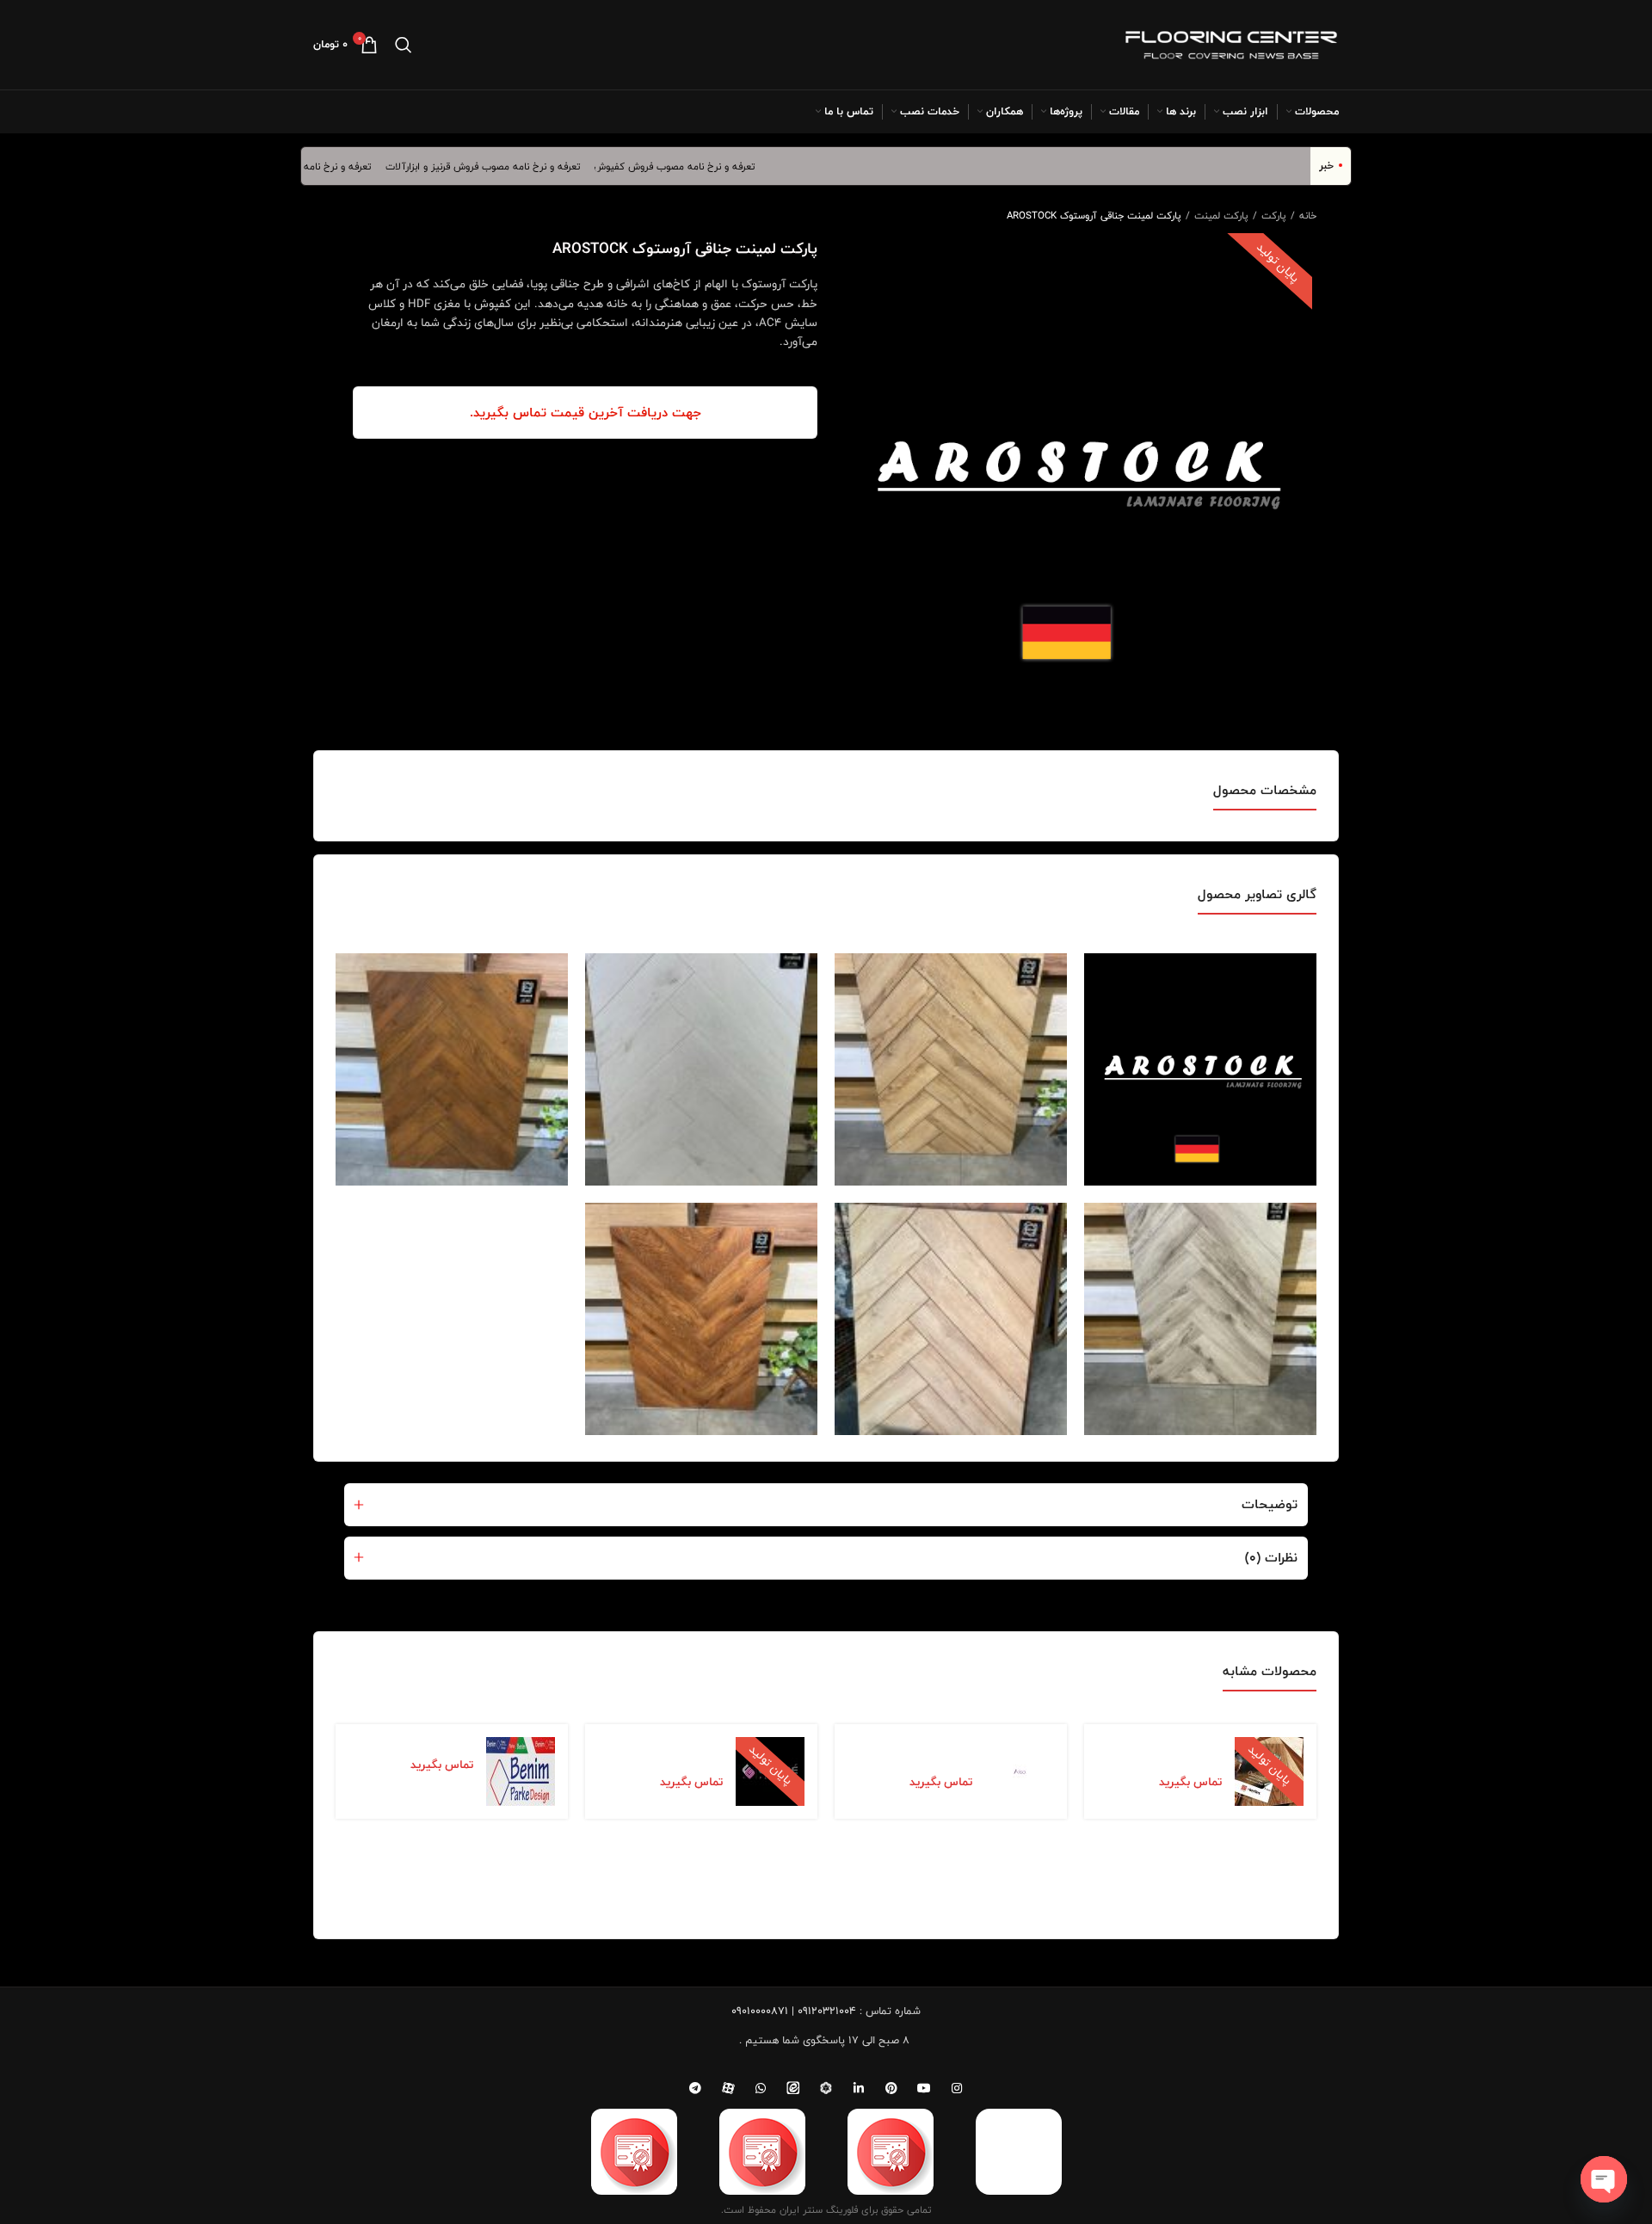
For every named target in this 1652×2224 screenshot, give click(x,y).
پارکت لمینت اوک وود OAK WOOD (1170, 1751)
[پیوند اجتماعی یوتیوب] (924, 2088)
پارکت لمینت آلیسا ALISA (926, 1751)
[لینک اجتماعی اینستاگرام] (957, 2088)
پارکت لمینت (1220, 215)
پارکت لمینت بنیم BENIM (411, 1742)
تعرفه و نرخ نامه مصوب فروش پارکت (332, 166)
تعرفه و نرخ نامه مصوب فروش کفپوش (712, 166)
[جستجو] (404, 45)
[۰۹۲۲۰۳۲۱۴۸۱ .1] (1200, 1069)
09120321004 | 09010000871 (794, 2011)
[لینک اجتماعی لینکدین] (859, 2088)
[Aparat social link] (728, 2088)
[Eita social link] (793, 2088)
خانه (1306, 215)
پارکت (1272, 215)
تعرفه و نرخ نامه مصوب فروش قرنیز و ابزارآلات (520, 166)
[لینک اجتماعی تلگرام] (695, 2088)
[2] (701, 1069)
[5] (951, 1319)
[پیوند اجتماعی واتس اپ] (761, 2088)
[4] (1200, 1319)
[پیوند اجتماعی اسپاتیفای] (826, 2088)
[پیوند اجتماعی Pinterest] (891, 2088)
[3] (452, 1069)
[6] (701, 1319)
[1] (951, 1069)
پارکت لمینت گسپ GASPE (677, 1751)
